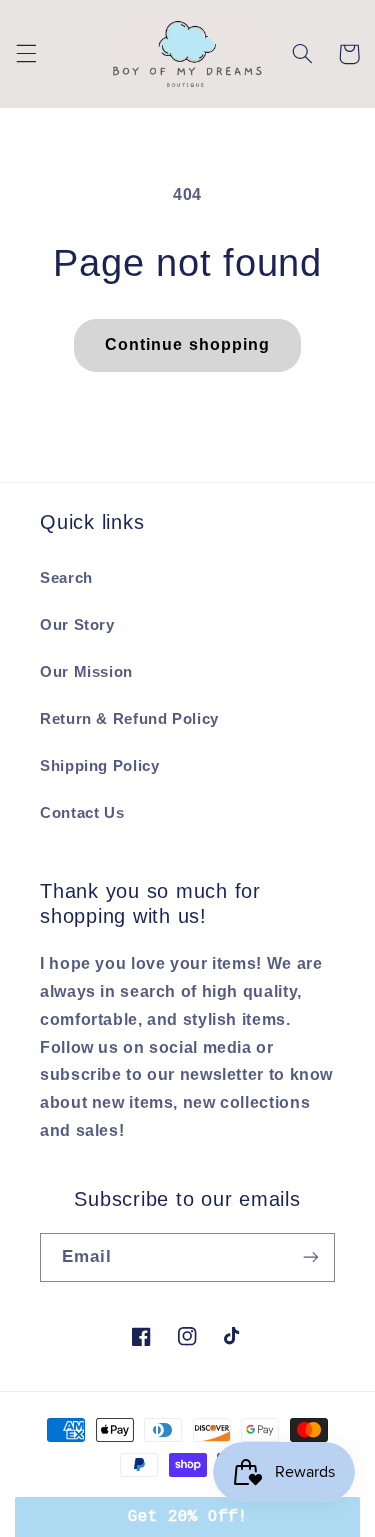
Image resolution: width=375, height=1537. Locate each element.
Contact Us (82, 813)
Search (66, 578)
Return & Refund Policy (129, 719)
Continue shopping (187, 344)
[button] (26, 54)
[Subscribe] (311, 1257)
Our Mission (86, 672)
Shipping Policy (99, 766)
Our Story (77, 625)
